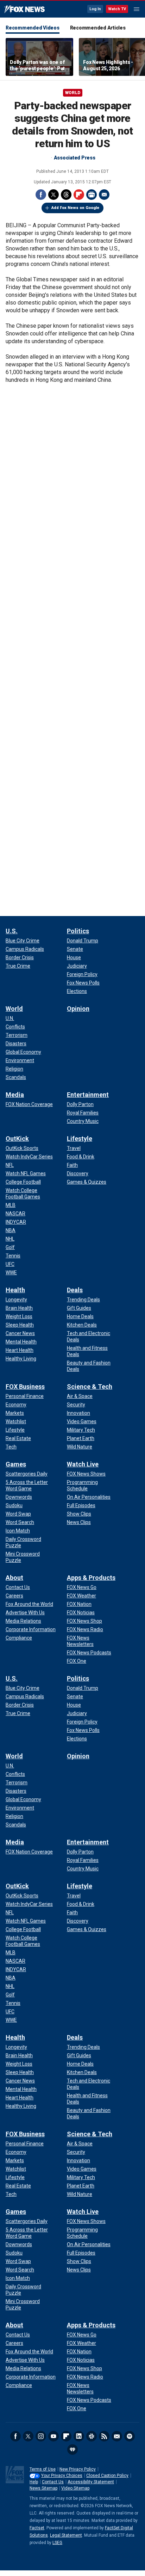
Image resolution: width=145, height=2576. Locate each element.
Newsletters (117, 2436)
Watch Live (83, 1464)
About (14, 1578)
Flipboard (79, 195)
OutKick (17, 1139)
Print (92, 195)
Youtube (53, 2436)
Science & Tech (90, 1387)
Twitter (53, 195)
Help (34, 2482)
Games (16, 1464)
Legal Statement (66, 2535)
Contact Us (53, 2482)
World (73, 93)
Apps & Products (91, 1578)
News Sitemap (43, 2488)
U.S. (12, 931)
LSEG (57, 2543)
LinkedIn (79, 2436)
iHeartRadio (72, 2450)
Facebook (41, 195)
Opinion (78, 1009)
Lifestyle (80, 1139)
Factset (37, 2528)
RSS (104, 2436)
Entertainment (88, 1095)
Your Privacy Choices (62, 2476)
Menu (137, 9)
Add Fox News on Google (75, 208)
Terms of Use (43, 2469)
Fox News (24, 9)
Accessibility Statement (91, 2482)
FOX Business (25, 1387)
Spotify (130, 2436)
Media (15, 1095)
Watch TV (117, 9)
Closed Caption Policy (107, 2476)
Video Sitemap (75, 2488)
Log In (95, 9)
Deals (75, 1290)
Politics (78, 931)
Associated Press (75, 158)
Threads (66, 195)
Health (15, 1290)
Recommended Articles (98, 28)
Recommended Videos (33, 28)
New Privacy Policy (78, 2469)
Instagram (41, 2436)
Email (104, 195)
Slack (92, 2436)
